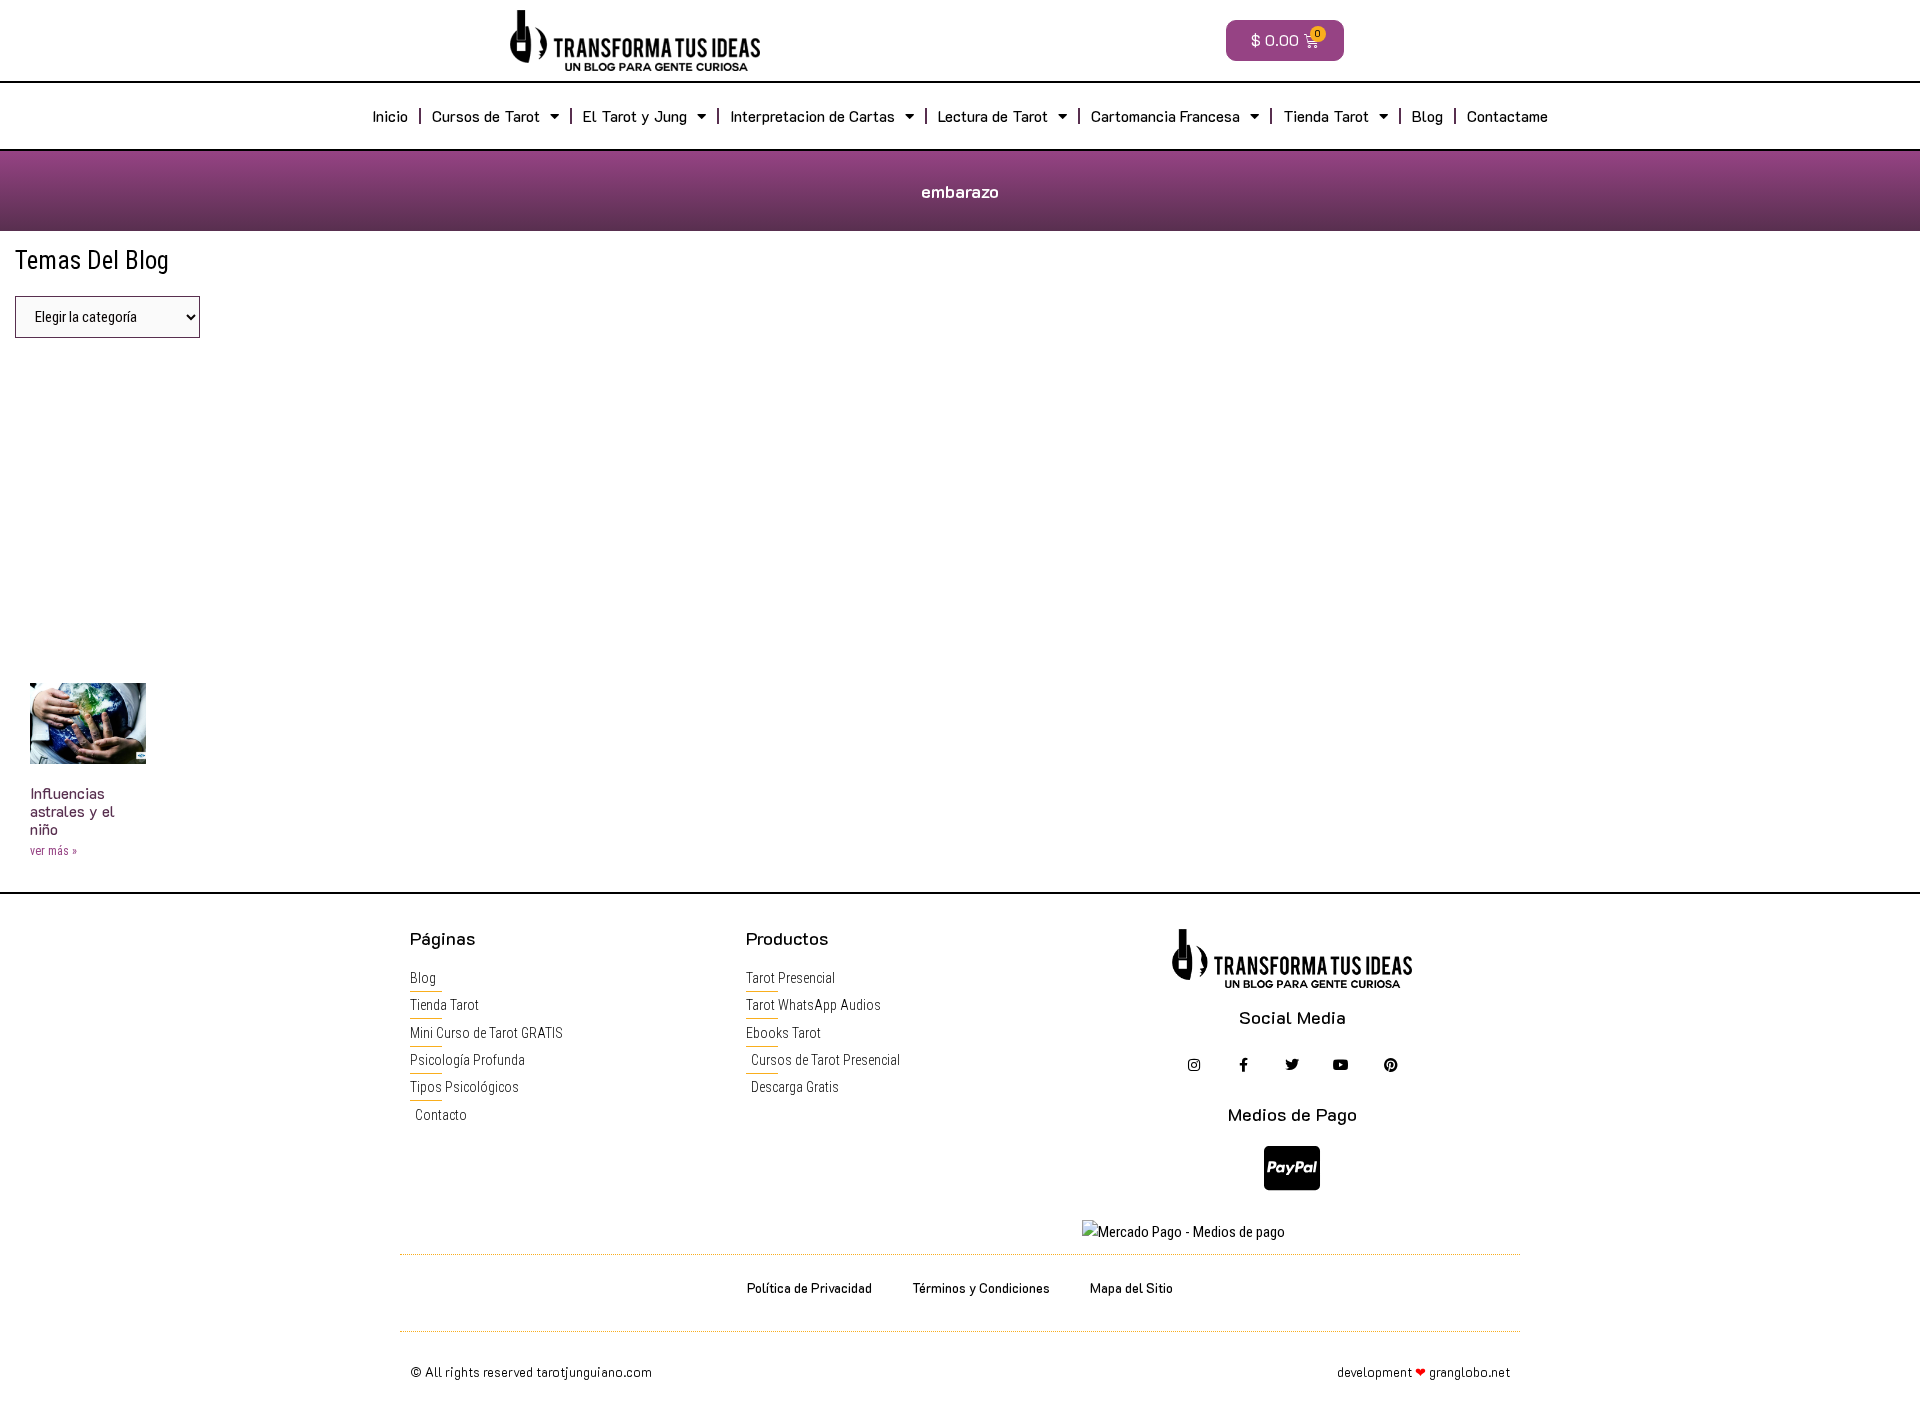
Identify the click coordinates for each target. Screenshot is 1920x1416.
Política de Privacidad (809, 1287)
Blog (1427, 116)
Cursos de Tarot (486, 116)
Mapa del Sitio (1131, 1287)
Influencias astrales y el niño (72, 811)
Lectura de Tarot (993, 116)
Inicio (390, 116)
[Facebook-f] (1242, 1065)
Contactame (1507, 116)
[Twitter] (1292, 1065)
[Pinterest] (1390, 1065)
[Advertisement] (960, 503)
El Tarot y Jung (635, 116)
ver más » (53, 851)
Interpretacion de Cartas (812, 116)
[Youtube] (1341, 1065)
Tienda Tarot (1326, 116)
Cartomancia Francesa (1165, 116)
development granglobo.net (1423, 1371)
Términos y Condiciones (981, 1287)
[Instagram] (1193, 1065)
